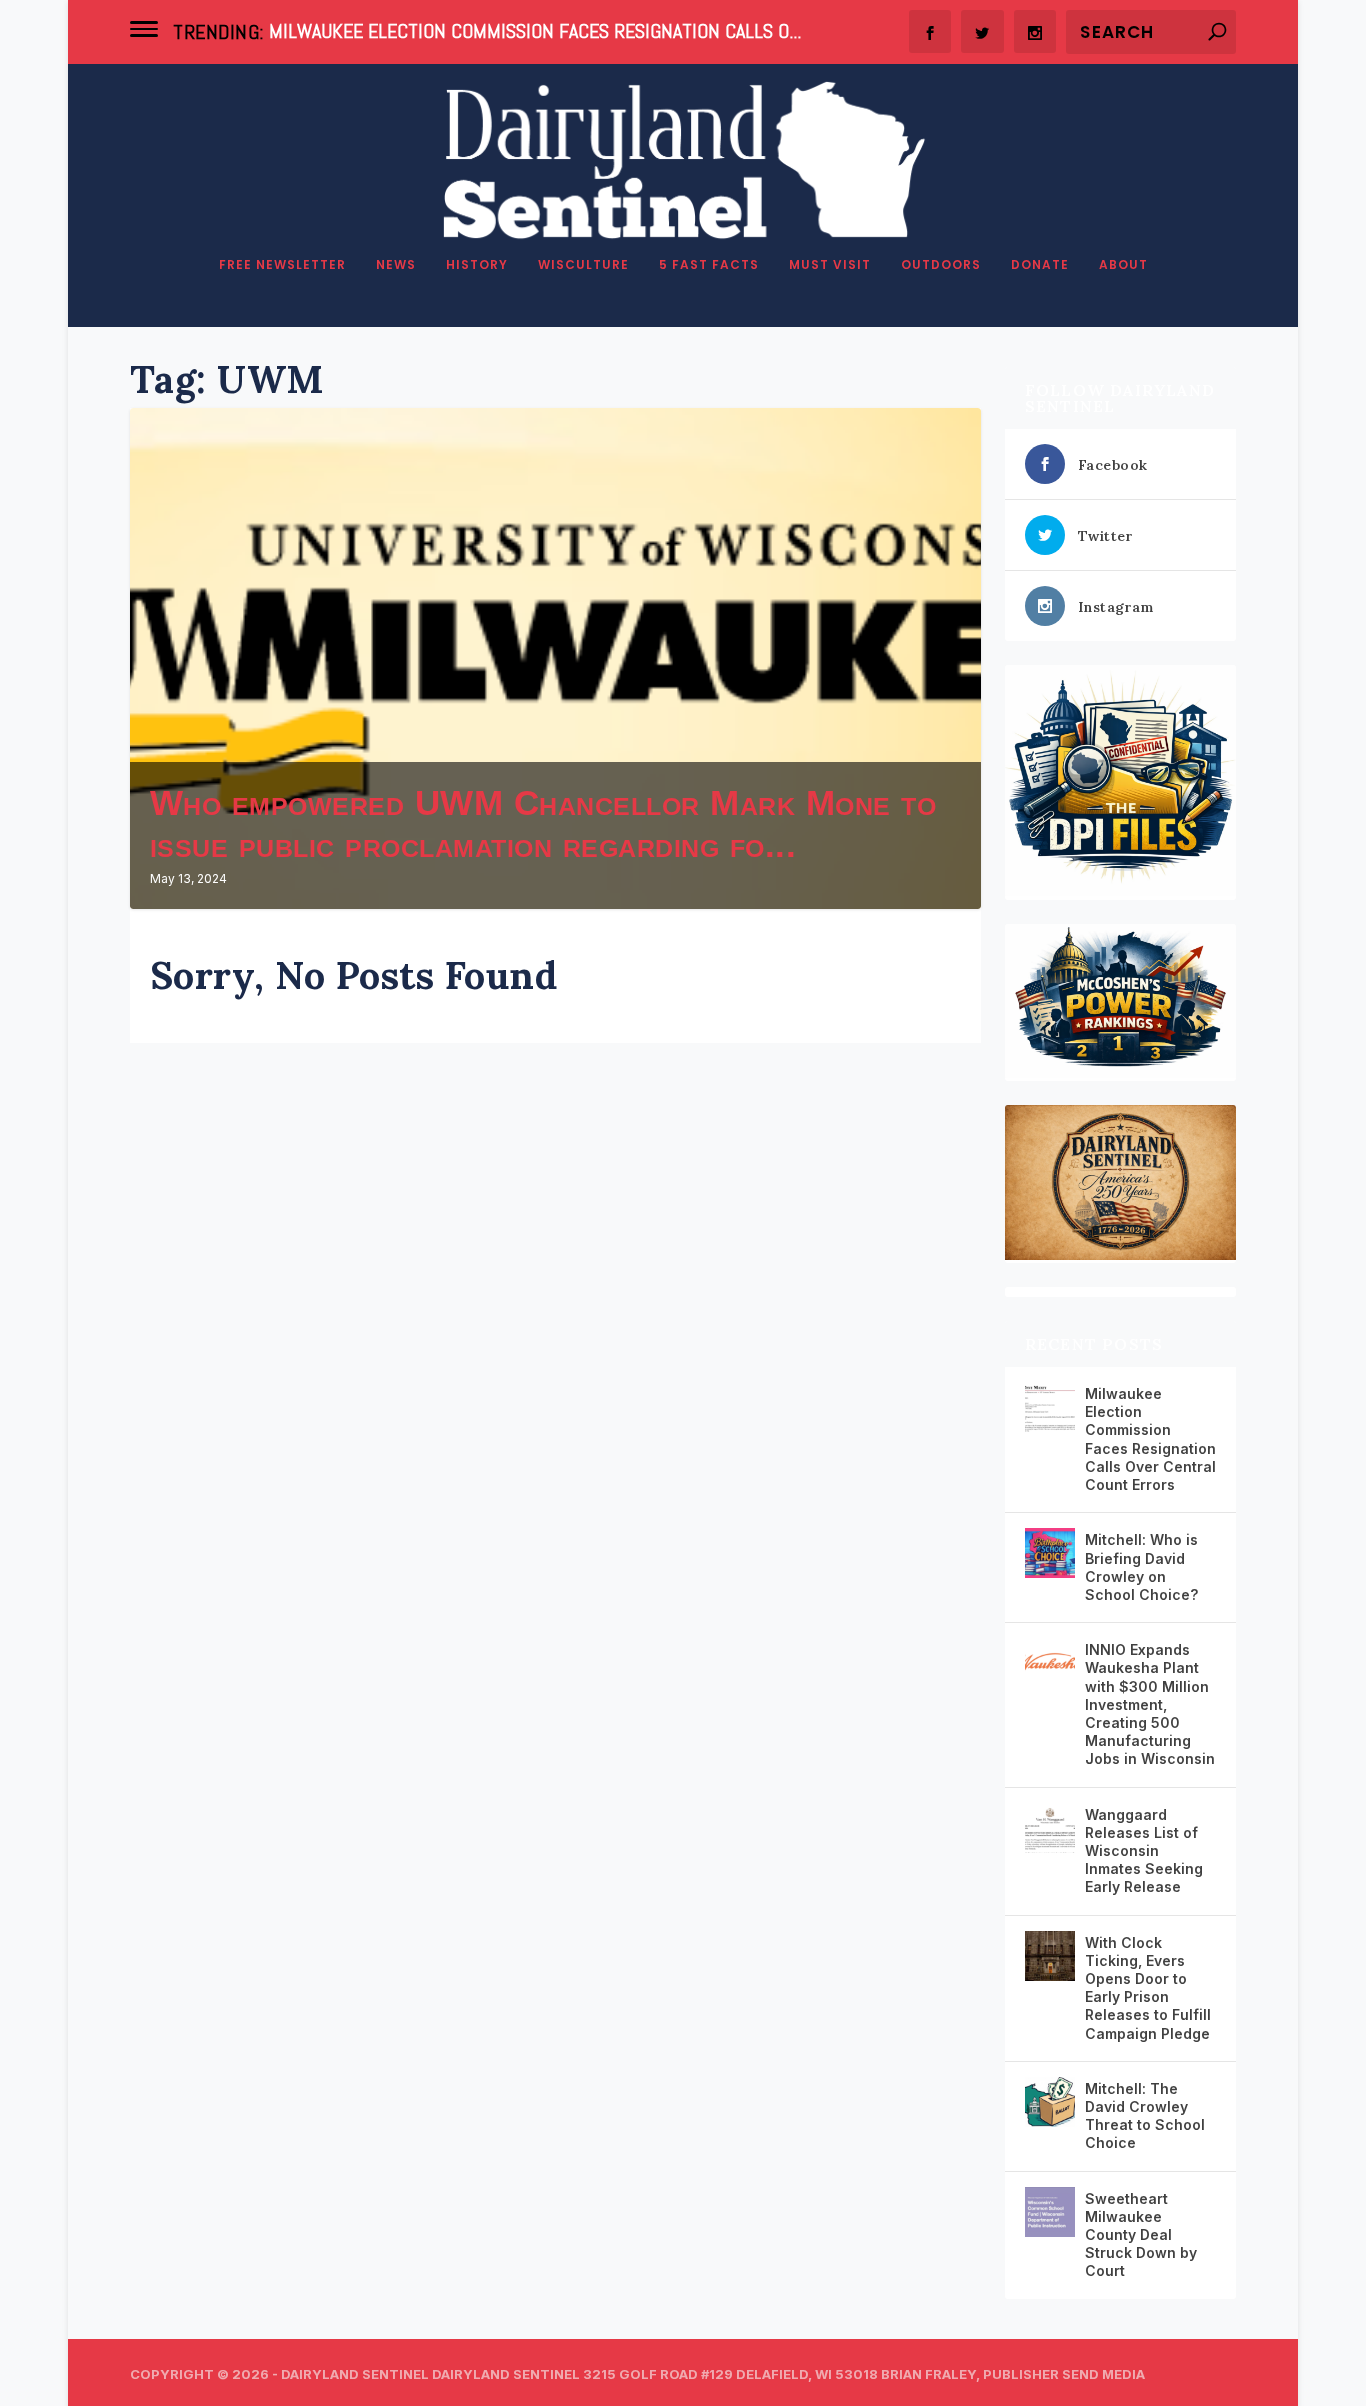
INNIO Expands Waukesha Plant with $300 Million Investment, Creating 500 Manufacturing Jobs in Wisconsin (1150, 1704)
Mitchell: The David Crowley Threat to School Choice (1145, 2116)
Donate (1040, 265)
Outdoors (941, 265)
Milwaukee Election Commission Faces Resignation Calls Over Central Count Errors (1150, 1439)
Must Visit (830, 265)
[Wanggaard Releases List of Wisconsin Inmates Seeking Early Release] (1050, 1828)
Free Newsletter (282, 265)
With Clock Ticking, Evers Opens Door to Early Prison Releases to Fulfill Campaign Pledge (1148, 1988)
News (396, 265)
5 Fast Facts (709, 265)
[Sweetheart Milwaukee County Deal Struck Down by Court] (1050, 2212)
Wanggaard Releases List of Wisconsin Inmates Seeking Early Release (1144, 1851)
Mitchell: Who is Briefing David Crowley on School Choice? (1141, 1567)
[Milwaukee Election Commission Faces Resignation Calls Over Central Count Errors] (1050, 1407)
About (1123, 265)
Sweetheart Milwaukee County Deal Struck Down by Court (1141, 2235)
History (477, 265)
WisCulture (583, 265)
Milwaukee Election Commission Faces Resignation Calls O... (535, 31)
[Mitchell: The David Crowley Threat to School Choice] (1050, 2102)
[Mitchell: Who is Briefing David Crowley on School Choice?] (1050, 1553)
